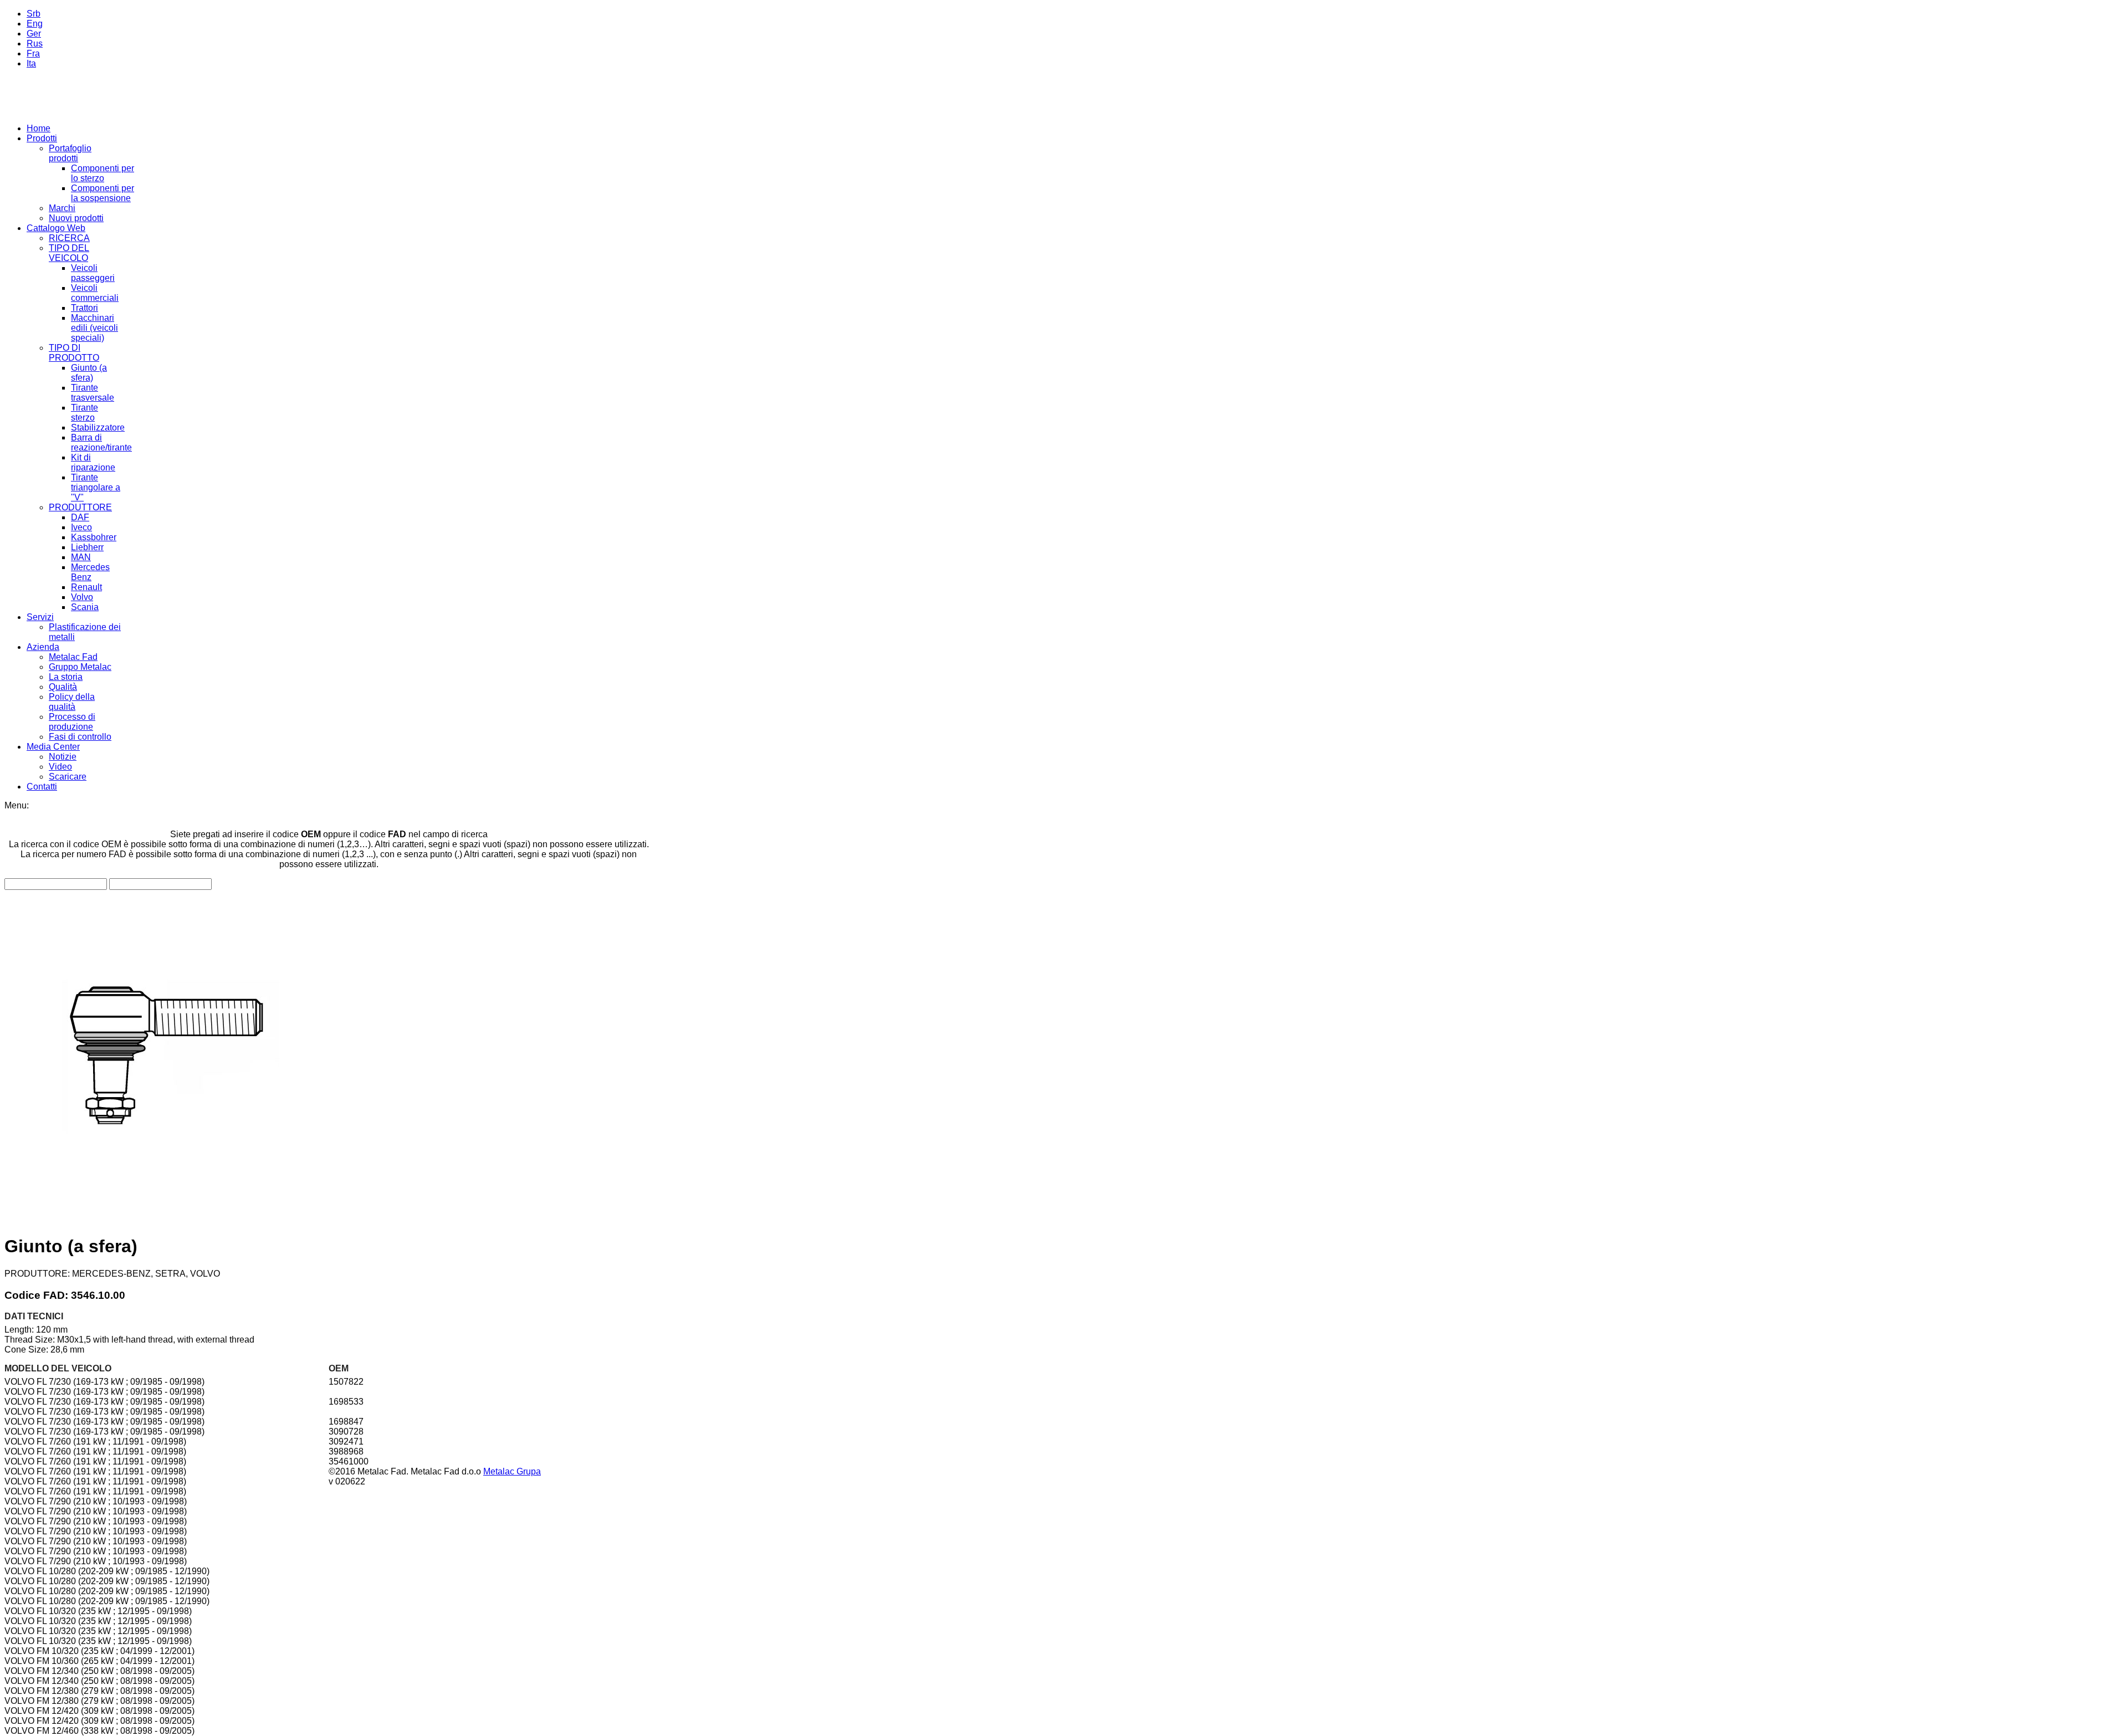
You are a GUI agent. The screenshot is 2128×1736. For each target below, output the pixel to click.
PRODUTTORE (80, 507)
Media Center (53, 747)
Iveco (81, 527)
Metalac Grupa (512, 1471)
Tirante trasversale (93, 393)
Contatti (42, 787)
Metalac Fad (73, 657)
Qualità (63, 687)
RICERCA (69, 238)
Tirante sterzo (85, 413)
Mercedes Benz (90, 572)
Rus (35, 43)
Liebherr (87, 547)
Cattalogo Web (56, 228)
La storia (66, 677)
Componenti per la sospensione (103, 193)
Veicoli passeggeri (93, 273)
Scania (85, 607)
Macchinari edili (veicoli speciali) (94, 328)
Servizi (40, 617)
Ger (34, 34)
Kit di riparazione (93, 462)
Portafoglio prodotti (70, 153)
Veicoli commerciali (95, 293)
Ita (31, 63)
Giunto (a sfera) (89, 373)
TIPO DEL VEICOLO (69, 253)
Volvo (82, 597)
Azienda (43, 647)
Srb (34, 14)
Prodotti (42, 138)
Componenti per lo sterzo (103, 173)
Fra (33, 53)
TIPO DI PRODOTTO (74, 353)
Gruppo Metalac (80, 667)
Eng (35, 24)
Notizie (63, 757)
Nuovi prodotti (76, 218)
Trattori (85, 308)
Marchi (62, 208)
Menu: (17, 805)
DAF (80, 517)
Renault (86, 587)
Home (39, 128)
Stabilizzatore (98, 427)
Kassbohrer (94, 537)
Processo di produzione (72, 722)
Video (60, 767)
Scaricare (68, 777)
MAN (81, 557)
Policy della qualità (72, 702)
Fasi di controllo (80, 737)
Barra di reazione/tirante (101, 442)
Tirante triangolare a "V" (96, 487)
